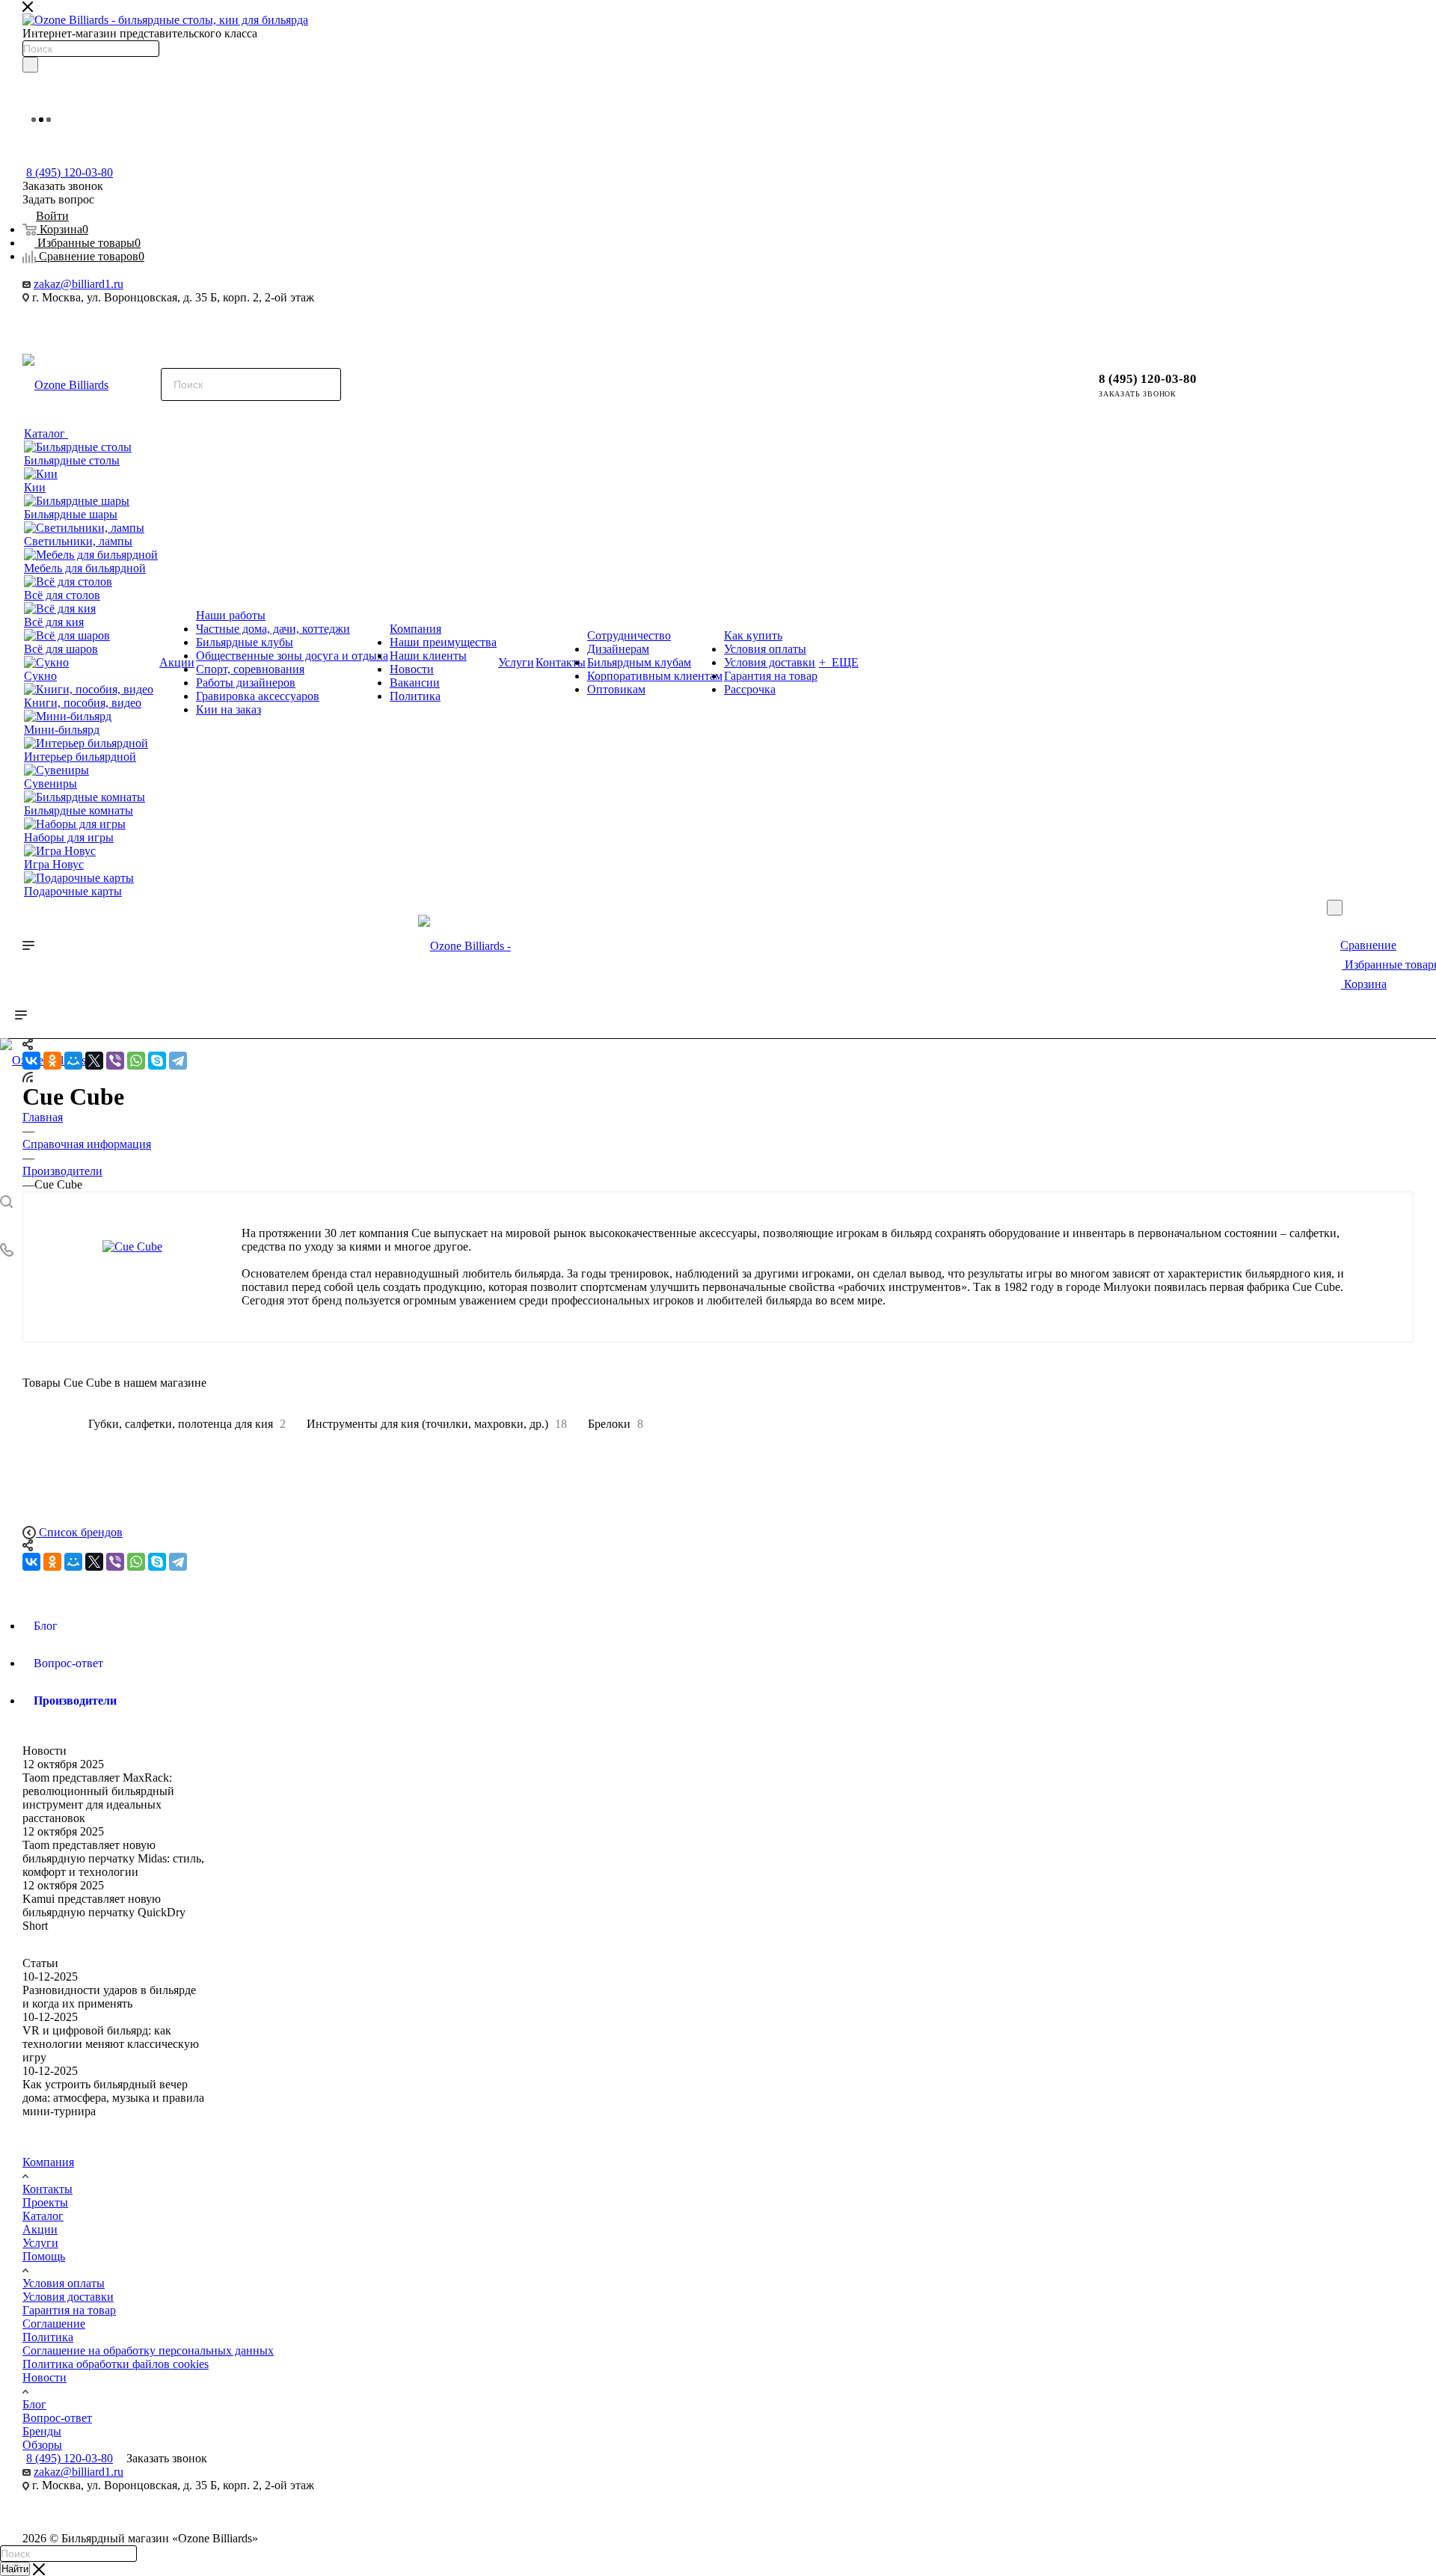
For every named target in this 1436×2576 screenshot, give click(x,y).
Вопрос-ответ (57, 2418)
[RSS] (28, 1076)
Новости (45, 1751)
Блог (34, 2404)
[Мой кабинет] (1238, 377)
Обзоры (42, 2445)
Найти (15, 2569)
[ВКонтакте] (31, 1061)
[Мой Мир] (73, 1061)
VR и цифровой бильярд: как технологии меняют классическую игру (111, 2044)
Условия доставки (68, 2297)
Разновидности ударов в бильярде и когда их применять (109, 1997)
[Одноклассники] (52, 1061)
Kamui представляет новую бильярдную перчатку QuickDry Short (104, 1912)
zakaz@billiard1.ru (79, 284)
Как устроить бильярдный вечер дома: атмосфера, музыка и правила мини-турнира (113, 2098)
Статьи (40, 1963)
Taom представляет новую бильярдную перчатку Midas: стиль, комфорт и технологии (113, 1858)
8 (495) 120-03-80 (70, 172)
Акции (40, 2229)
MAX (78, 324)
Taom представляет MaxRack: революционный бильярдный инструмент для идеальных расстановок (98, 1798)
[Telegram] (178, 1061)
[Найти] (30, 65)
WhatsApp (118, 324)
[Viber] (115, 1061)
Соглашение (54, 2324)
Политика (48, 2337)
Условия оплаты (64, 2283)
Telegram (39, 324)
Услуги (40, 2243)
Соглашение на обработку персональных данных (148, 2350)
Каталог (43, 2216)
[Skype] (157, 1061)
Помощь (44, 2256)
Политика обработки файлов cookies (116, 2364)
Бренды (42, 2431)
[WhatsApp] (136, 1061)
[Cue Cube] (132, 1247)
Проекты (45, 2202)
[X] (94, 1061)
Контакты (47, 2189)
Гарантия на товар (69, 2310)
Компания (48, 2162)
